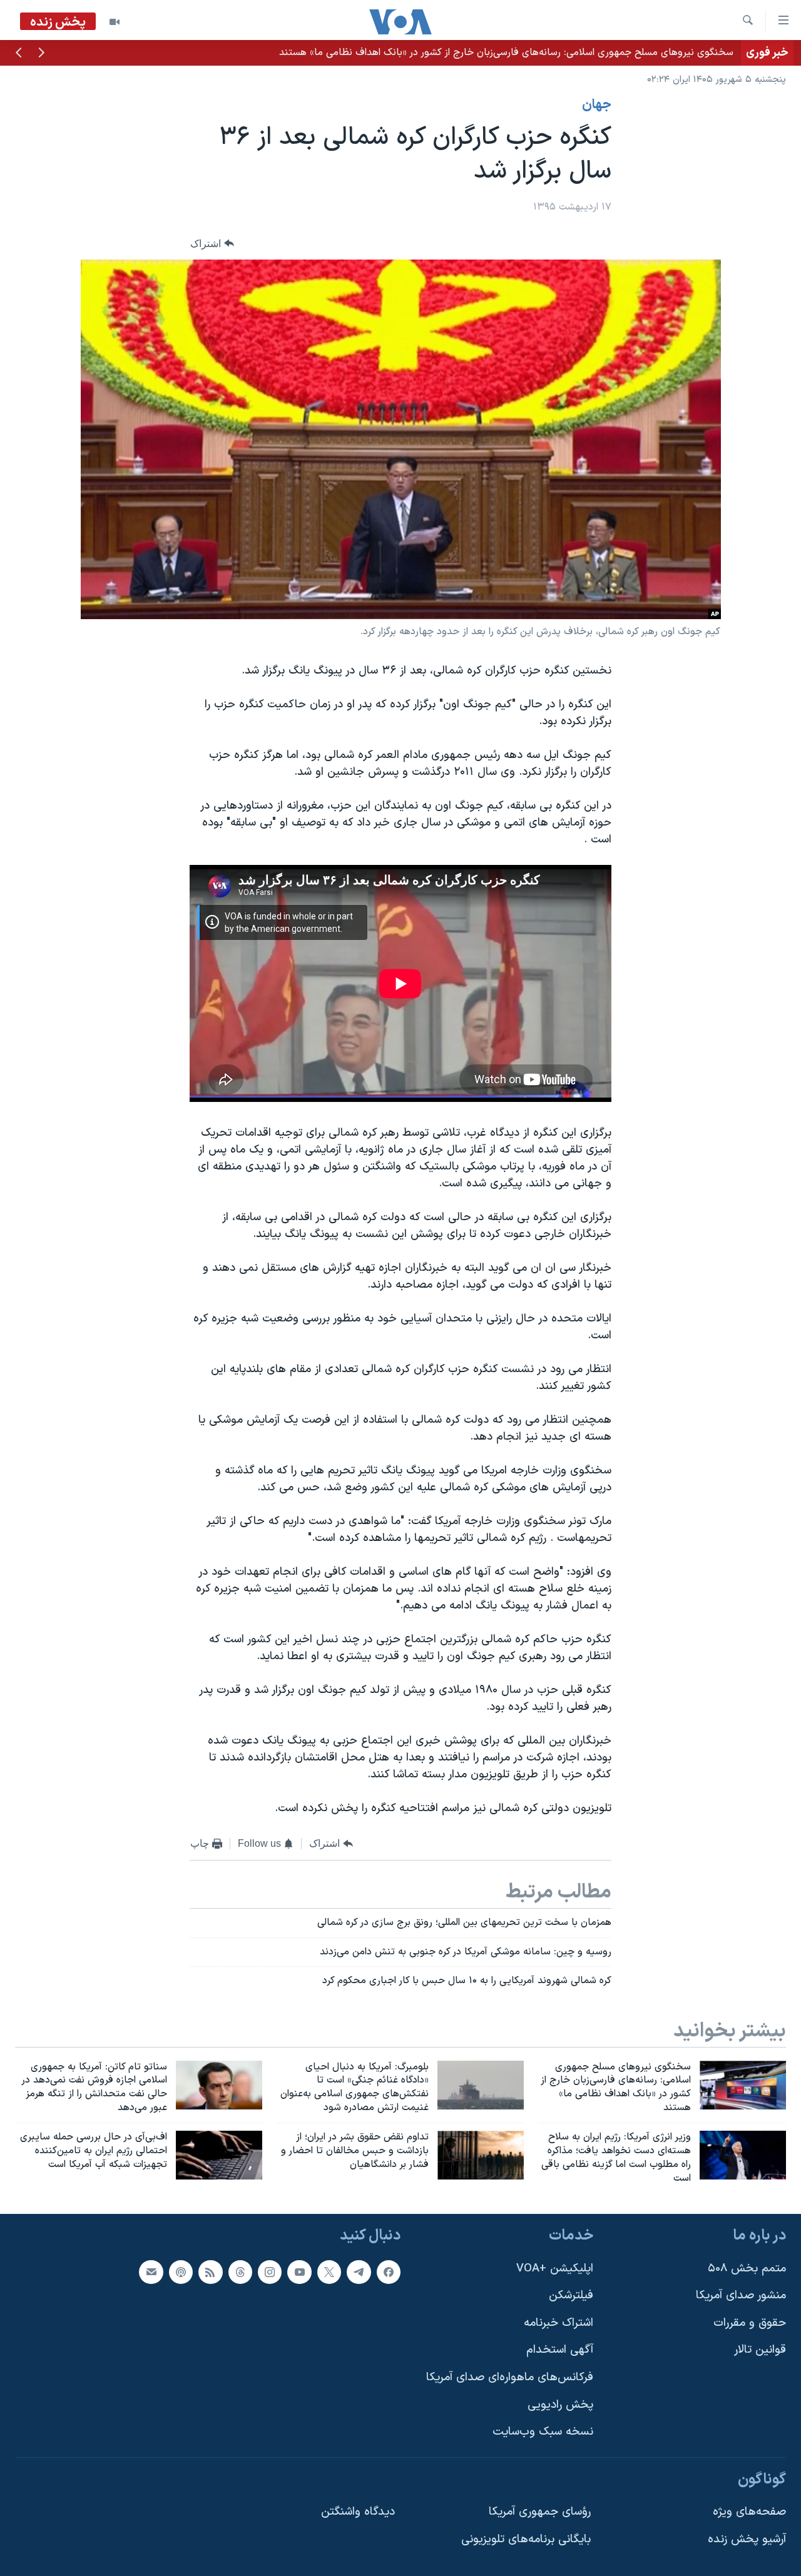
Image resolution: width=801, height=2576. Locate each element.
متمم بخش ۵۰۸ (747, 2269)
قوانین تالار (760, 2351)
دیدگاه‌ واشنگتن (358, 2513)
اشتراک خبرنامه (559, 2323)
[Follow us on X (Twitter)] (329, 2272)
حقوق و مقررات (750, 2323)
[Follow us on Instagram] (270, 2272)
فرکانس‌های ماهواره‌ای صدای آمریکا (510, 2377)
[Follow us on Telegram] (359, 2272)
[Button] (212, 244)
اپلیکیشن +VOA (555, 2269)
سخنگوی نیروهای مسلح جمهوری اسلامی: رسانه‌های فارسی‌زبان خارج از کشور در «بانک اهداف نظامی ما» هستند (506, 53)
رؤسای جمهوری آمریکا (540, 2513)
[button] (41, 54)
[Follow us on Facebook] (389, 2272)
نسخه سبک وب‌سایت (543, 2432)
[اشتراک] (151, 2272)
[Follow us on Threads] (240, 2272)
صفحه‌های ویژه (749, 2513)
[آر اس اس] (210, 2272)
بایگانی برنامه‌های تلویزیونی (526, 2539)
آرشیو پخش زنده (747, 2539)
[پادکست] (181, 2272)
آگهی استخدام (560, 2351)
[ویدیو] (115, 22)
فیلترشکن (571, 2296)
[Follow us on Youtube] (299, 2272)
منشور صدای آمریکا (741, 2296)
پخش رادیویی (560, 2405)
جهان (597, 105)
